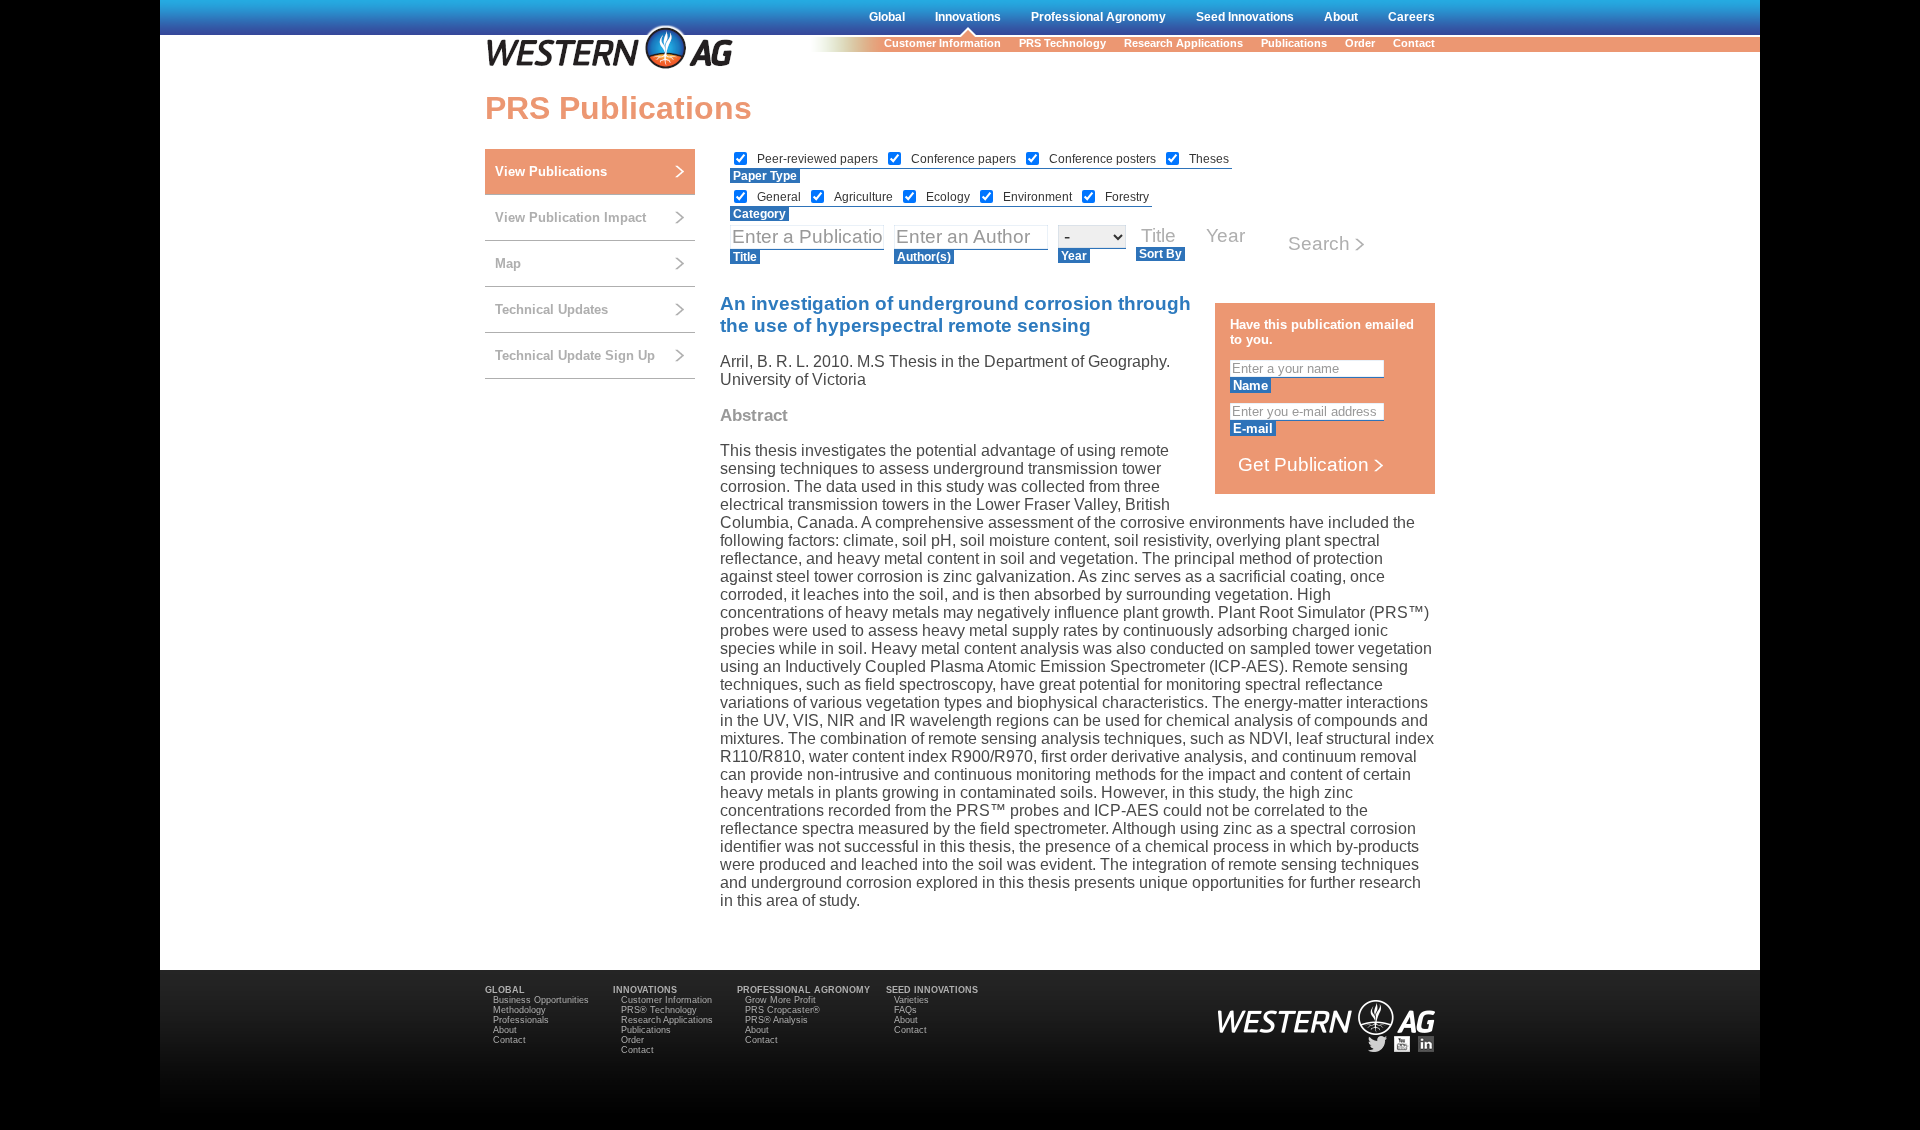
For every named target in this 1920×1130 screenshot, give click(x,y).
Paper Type (765, 176)
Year (1074, 256)
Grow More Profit (780, 1000)
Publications (1294, 43)
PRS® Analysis (776, 1020)
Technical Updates (551, 309)
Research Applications (1183, 43)
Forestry (1127, 197)
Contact (1414, 43)
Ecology (949, 197)
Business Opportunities (541, 1000)
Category (759, 214)
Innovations (968, 17)
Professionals (521, 1020)
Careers (1411, 17)
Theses (1209, 159)
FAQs (905, 1010)
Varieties (911, 1000)
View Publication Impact (570, 217)
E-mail (1253, 428)
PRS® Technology (659, 1010)
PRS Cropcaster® (782, 1010)
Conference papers (965, 159)
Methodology (519, 1010)
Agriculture (865, 197)
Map (508, 263)
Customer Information (942, 43)
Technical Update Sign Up (575, 355)
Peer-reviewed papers (819, 159)
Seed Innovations (1245, 17)
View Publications (551, 171)
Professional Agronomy (1098, 17)
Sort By (1160, 254)
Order (1360, 43)
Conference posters (1104, 159)
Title (745, 257)
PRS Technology (1062, 43)
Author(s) (924, 257)
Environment (1039, 197)
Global (887, 17)
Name (1250, 385)
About (1341, 17)
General (780, 197)
